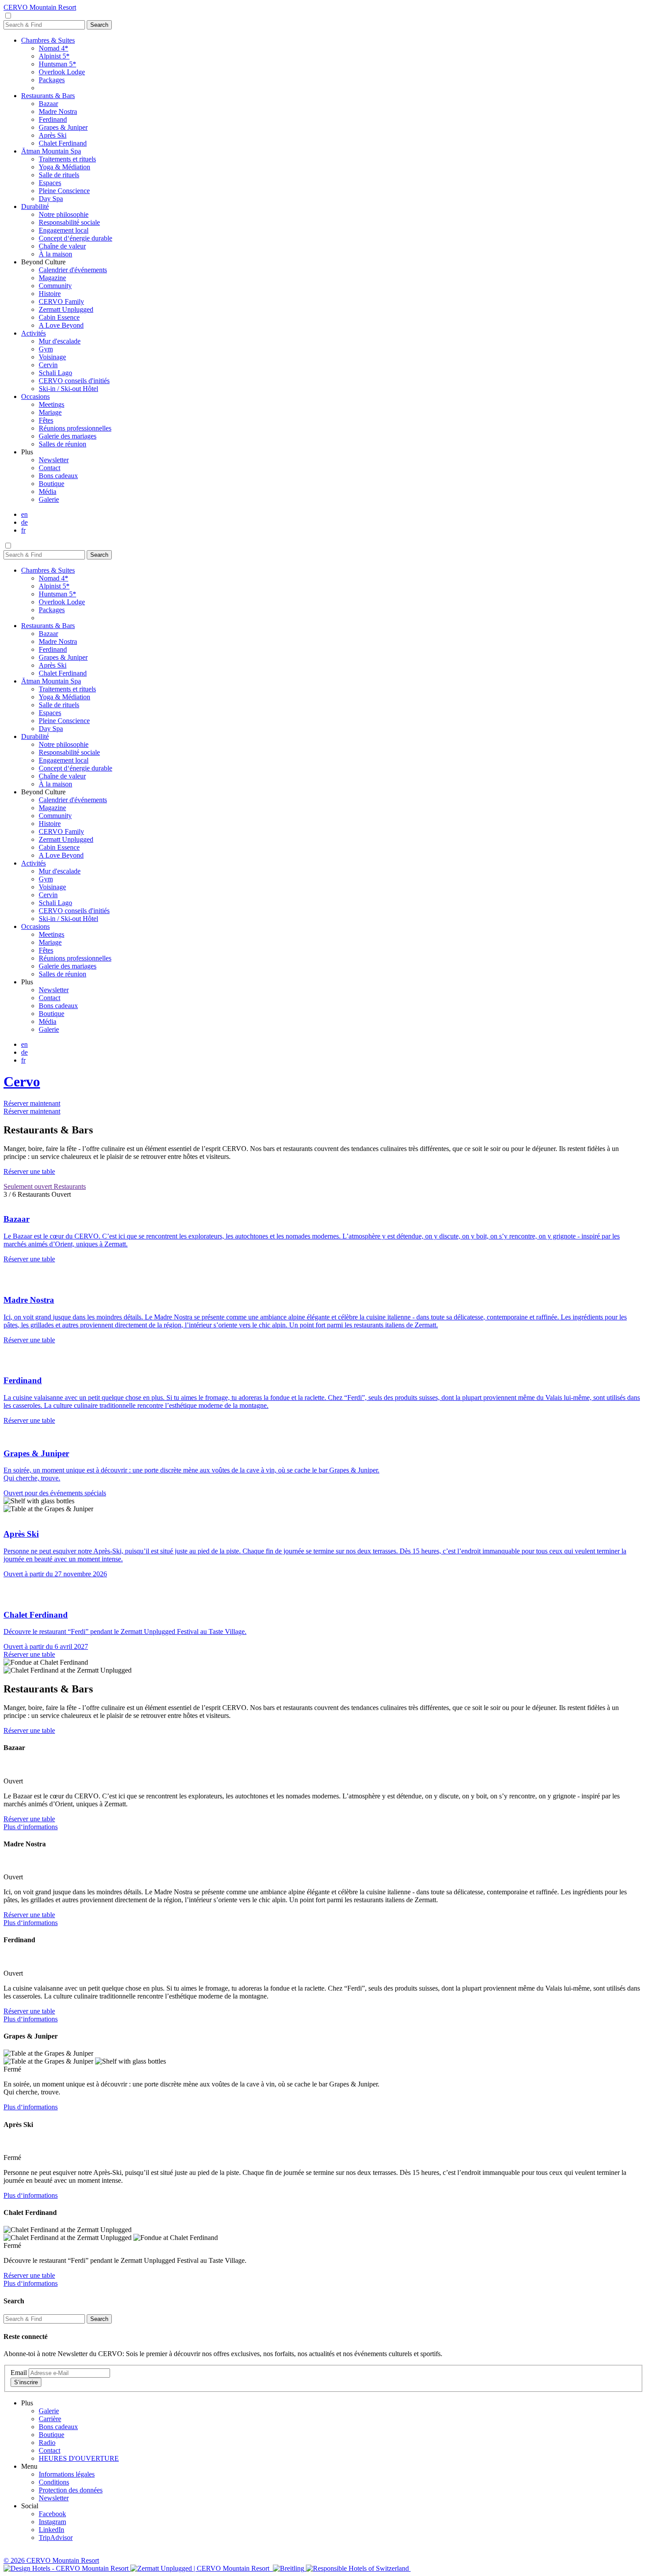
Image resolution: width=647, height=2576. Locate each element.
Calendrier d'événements (73, 270)
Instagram (52, 2522)
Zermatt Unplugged (66, 309)
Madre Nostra (58, 111)
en (24, 514)
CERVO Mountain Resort (40, 7)
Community (55, 286)
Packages (52, 80)
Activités (33, 333)
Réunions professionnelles (75, 428)
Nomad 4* (53, 48)
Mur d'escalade (60, 341)
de (24, 522)
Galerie (49, 499)
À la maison (55, 254)
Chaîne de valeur (62, 246)
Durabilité (35, 206)
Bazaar (48, 104)
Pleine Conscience (64, 191)
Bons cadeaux (58, 476)
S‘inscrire (26, 2382)
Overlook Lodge (62, 72)
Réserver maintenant (32, 1103)
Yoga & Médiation (64, 167)
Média (48, 491)
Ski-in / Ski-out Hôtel (68, 389)
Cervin (48, 365)
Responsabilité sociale (69, 222)
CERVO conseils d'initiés (74, 381)
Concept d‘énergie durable (75, 238)
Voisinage (52, 357)
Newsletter (54, 460)
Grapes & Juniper (63, 127)
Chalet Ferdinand (63, 143)
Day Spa (51, 199)
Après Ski (53, 135)
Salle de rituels (59, 175)
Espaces (50, 183)
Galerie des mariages (68, 436)
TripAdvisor (56, 2538)
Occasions (35, 396)
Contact (50, 468)
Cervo (22, 1082)
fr (23, 530)
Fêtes (46, 420)
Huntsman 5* (57, 64)
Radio (47, 2443)
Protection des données (71, 2490)
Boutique (51, 484)
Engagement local (64, 230)
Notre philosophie (64, 214)
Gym (46, 349)
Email (19, 2373)
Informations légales (67, 2474)
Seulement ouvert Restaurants (45, 1186)
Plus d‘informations (31, 1827)
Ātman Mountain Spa (51, 151)
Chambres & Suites (48, 40)
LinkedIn (51, 2530)
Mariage (50, 412)
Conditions (54, 2482)
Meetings (51, 404)
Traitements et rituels (67, 159)
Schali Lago (55, 373)
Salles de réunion (62, 444)
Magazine (52, 278)
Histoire (50, 294)
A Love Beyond (61, 325)
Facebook (52, 2514)
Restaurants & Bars (48, 96)
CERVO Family (61, 301)
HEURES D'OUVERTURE (79, 2458)
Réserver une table (29, 1171)
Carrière (50, 2419)
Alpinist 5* (54, 56)
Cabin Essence (59, 317)
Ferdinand (53, 119)
